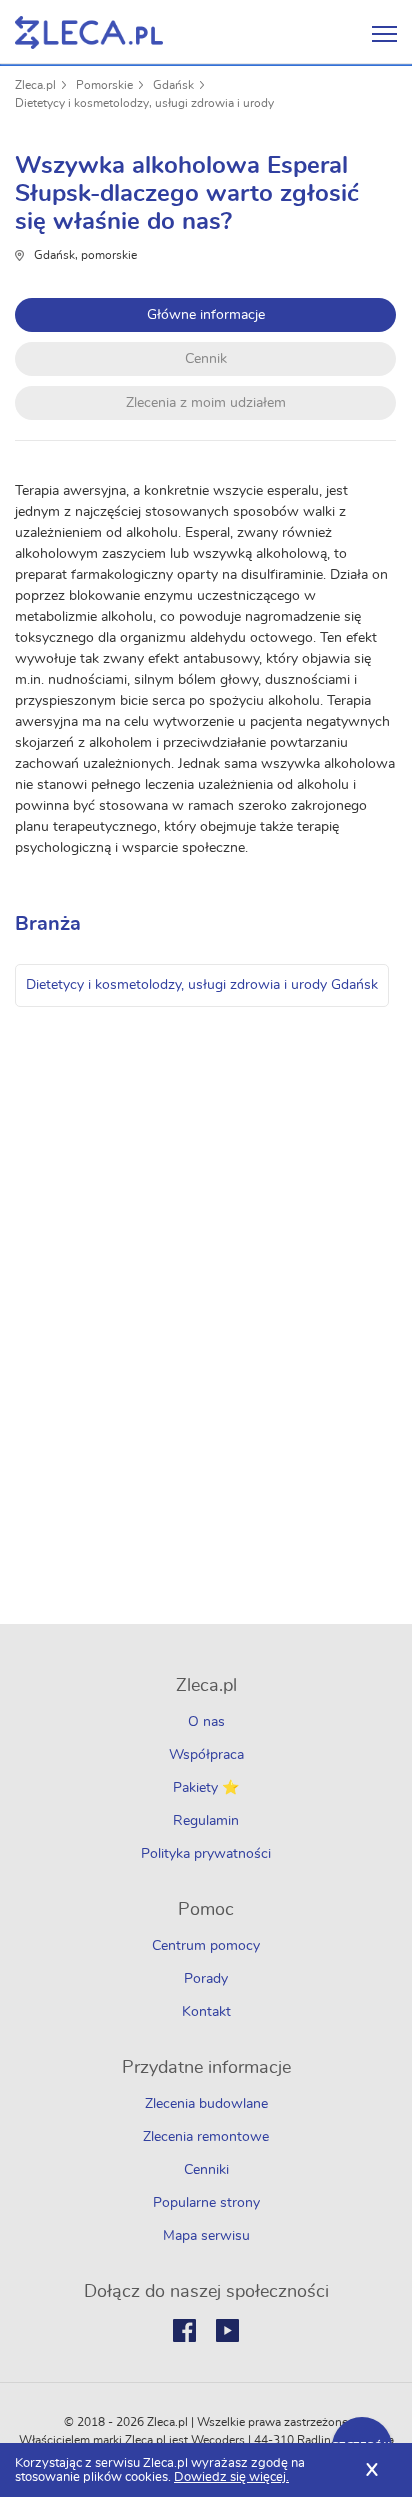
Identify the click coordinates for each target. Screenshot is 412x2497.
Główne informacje (206, 315)
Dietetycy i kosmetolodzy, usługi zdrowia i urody (144, 103)
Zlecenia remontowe (206, 2137)
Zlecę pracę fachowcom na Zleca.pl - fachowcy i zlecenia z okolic (89, 32)
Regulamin (206, 1821)
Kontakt (206, 2012)
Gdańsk (173, 85)
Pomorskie (104, 85)
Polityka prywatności (206, 1854)
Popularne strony (206, 2203)
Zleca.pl (35, 85)
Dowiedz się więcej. (231, 2477)
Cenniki (206, 2170)
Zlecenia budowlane (206, 2104)
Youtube (227, 2330)
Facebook (184, 2330)
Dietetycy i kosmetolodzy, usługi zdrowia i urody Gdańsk (202, 985)
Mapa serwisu (206, 2236)
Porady (206, 1979)
